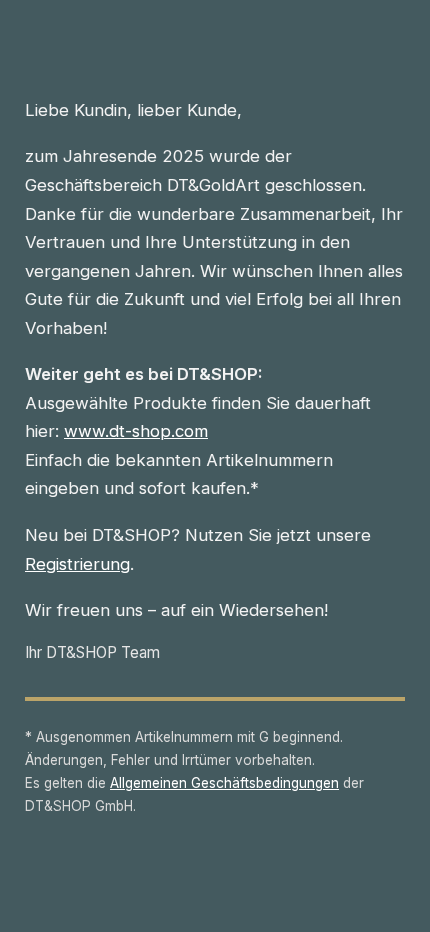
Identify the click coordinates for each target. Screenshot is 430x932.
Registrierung (77, 564)
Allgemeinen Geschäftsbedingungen (224, 783)
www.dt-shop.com (136, 431)
